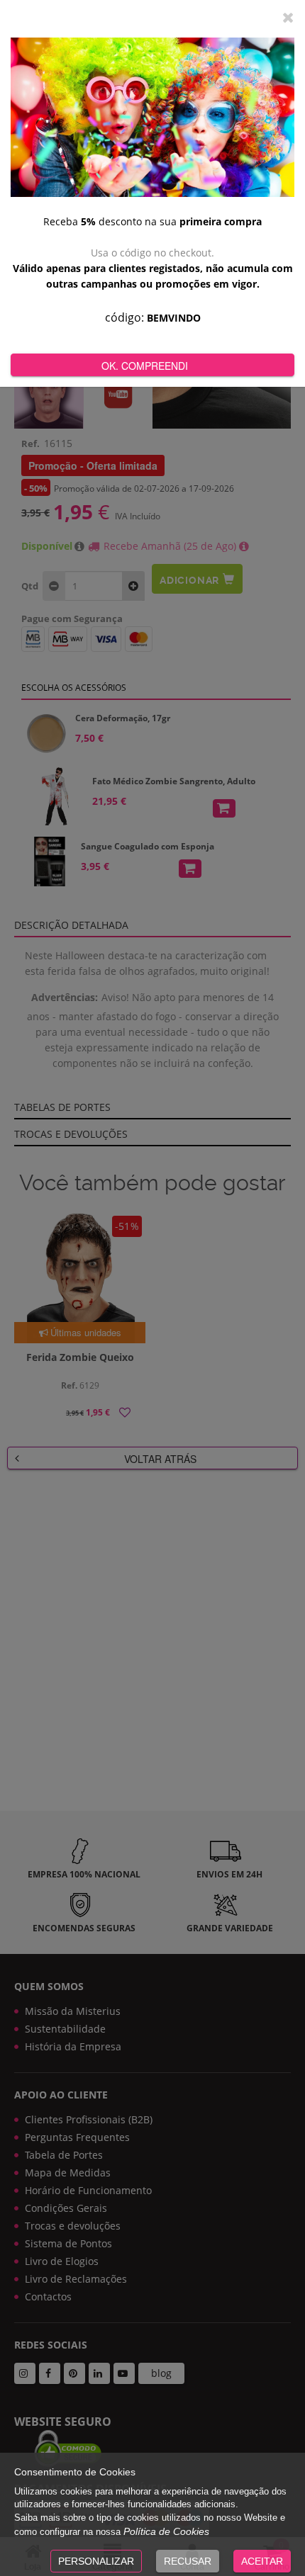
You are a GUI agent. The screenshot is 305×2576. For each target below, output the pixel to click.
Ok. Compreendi (145, 366)
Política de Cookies (166, 2531)
